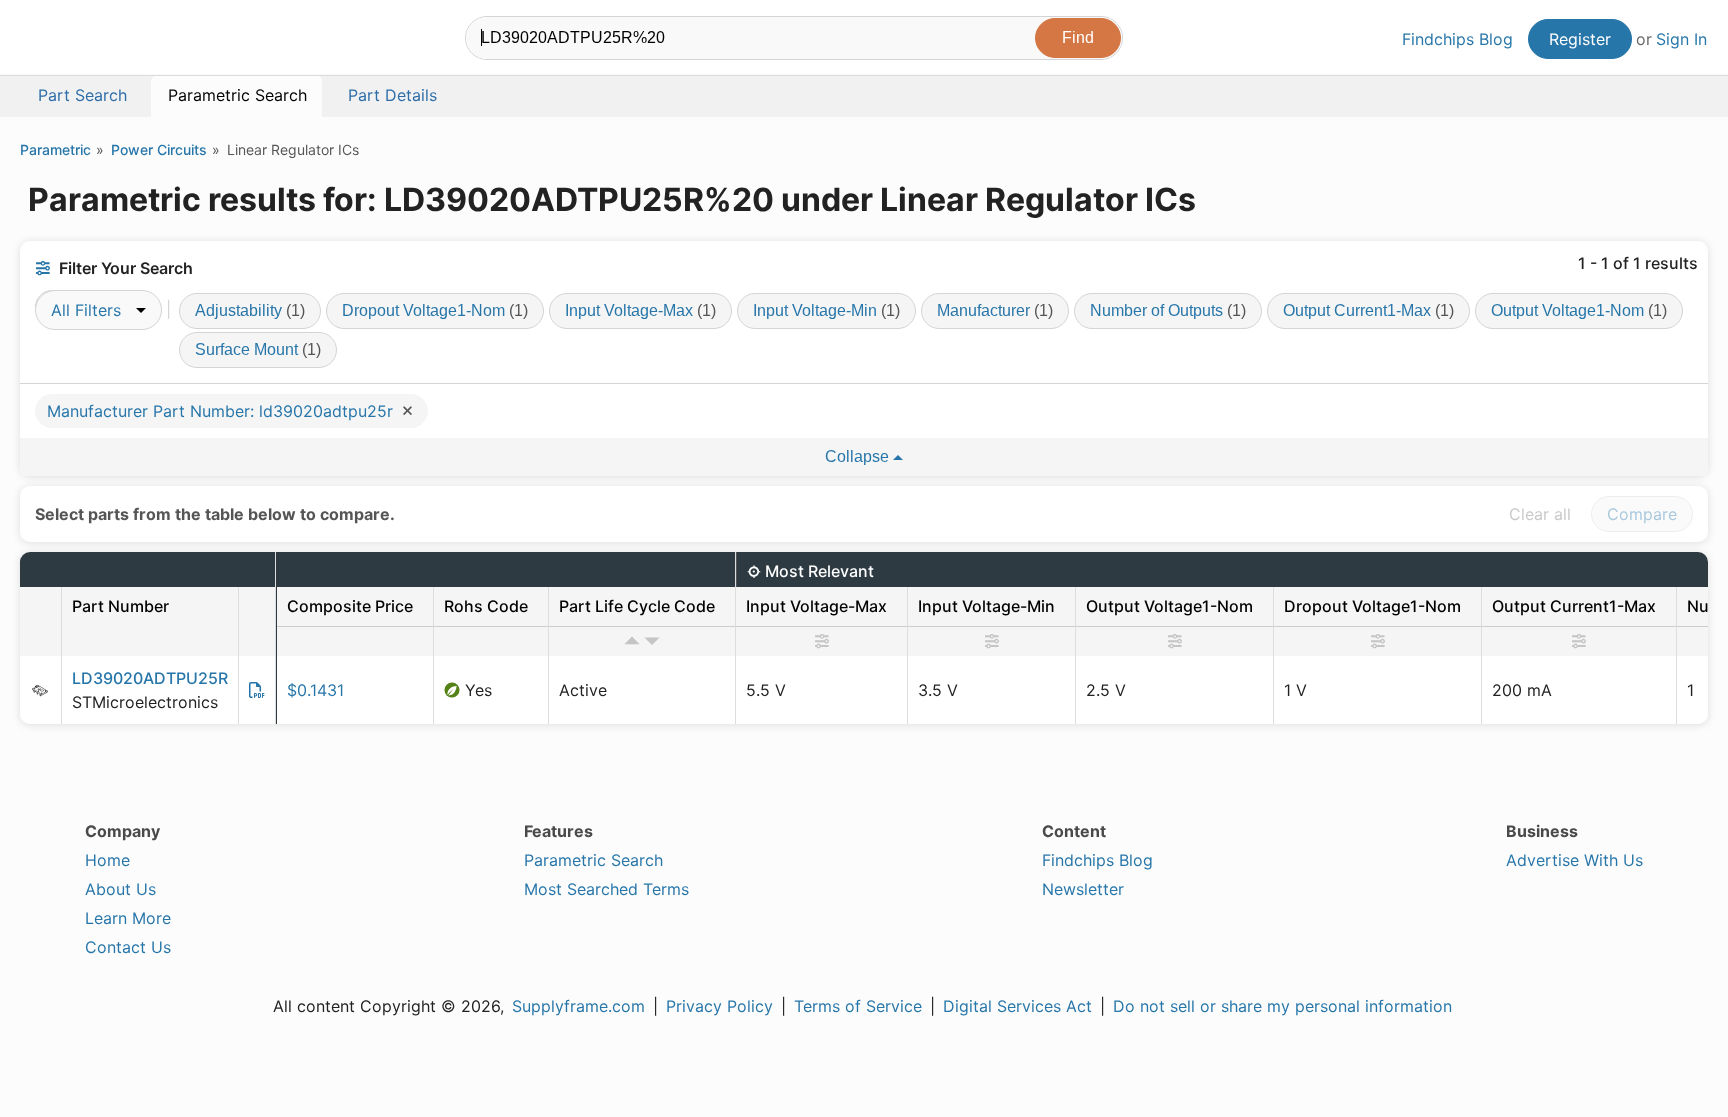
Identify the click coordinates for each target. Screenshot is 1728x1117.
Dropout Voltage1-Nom (435, 310)
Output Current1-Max (1368, 310)
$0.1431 (315, 690)
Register (1580, 39)
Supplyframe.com (578, 1006)
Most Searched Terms (606, 889)
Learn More (128, 918)
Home (107, 860)
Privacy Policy (719, 1006)
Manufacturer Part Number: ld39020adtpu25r (222, 411)
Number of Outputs (1168, 310)
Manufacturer (995, 310)
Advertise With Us (1574, 860)
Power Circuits (159, 149)
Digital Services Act (1017, 1006)
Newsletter (1083, 889)
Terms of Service (858, 1006)
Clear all (1540, 514)
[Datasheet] (257, 690)
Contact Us (128, 947)
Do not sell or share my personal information (1282, 1006)
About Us (120, 889)
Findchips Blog (1457, 39)
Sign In (1681, 39)
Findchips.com (86, 41)
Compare (1642, 514)
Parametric (55, 149)
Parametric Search (593, 860)
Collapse (859, 456)
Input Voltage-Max (640, 310)
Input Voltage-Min (826, 310)
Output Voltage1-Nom (1579, 310)
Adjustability (250, 310)
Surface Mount (258, 349)
